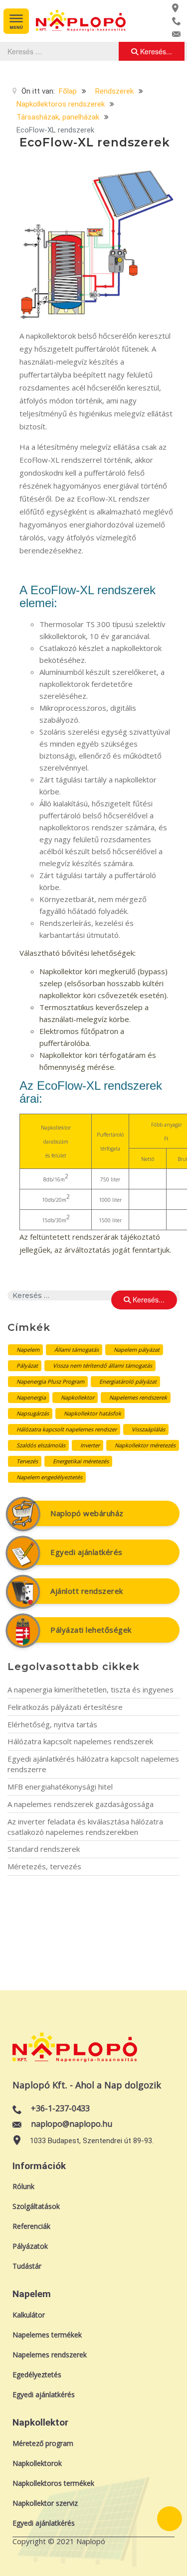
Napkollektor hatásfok (93, 1413)
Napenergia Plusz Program (50, 1381)
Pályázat (27, 1365)
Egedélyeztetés (37, 2375)
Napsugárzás (33, 1413)
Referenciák (31, 2226)
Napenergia (31, 1397)
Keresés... (155, 51)
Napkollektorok (37, 2463)
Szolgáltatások (36, 2206)
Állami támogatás (77, 1350)
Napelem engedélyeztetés (49, 1477)
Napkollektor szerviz (45, 2503)
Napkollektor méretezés (145, 1445)
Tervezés (27, 1461)
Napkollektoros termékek (53, 2483)
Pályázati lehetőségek (91, 1630)
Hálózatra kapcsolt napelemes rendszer (67, 1429)
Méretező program (43, 2443)
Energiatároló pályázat (128, 1381)
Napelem (28, 1350)
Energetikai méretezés (81, 1461)
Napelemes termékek (47, 2335)
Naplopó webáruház (87, 1513)
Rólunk (23, 2186)
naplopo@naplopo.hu (72, 2124)
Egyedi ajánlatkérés (87, 1552)
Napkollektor (78, 1397)
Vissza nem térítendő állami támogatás (102, 1365)
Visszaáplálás (148, 1429)
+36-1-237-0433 (60, 2108)
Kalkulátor (29, 2315)
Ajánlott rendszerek (87, 1591)
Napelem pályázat (137, 1350)
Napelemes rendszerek (138, 1397)
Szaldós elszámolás (41, 1445)
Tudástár (27, 2266)
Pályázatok (30, 2246)
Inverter (90, 1445)
